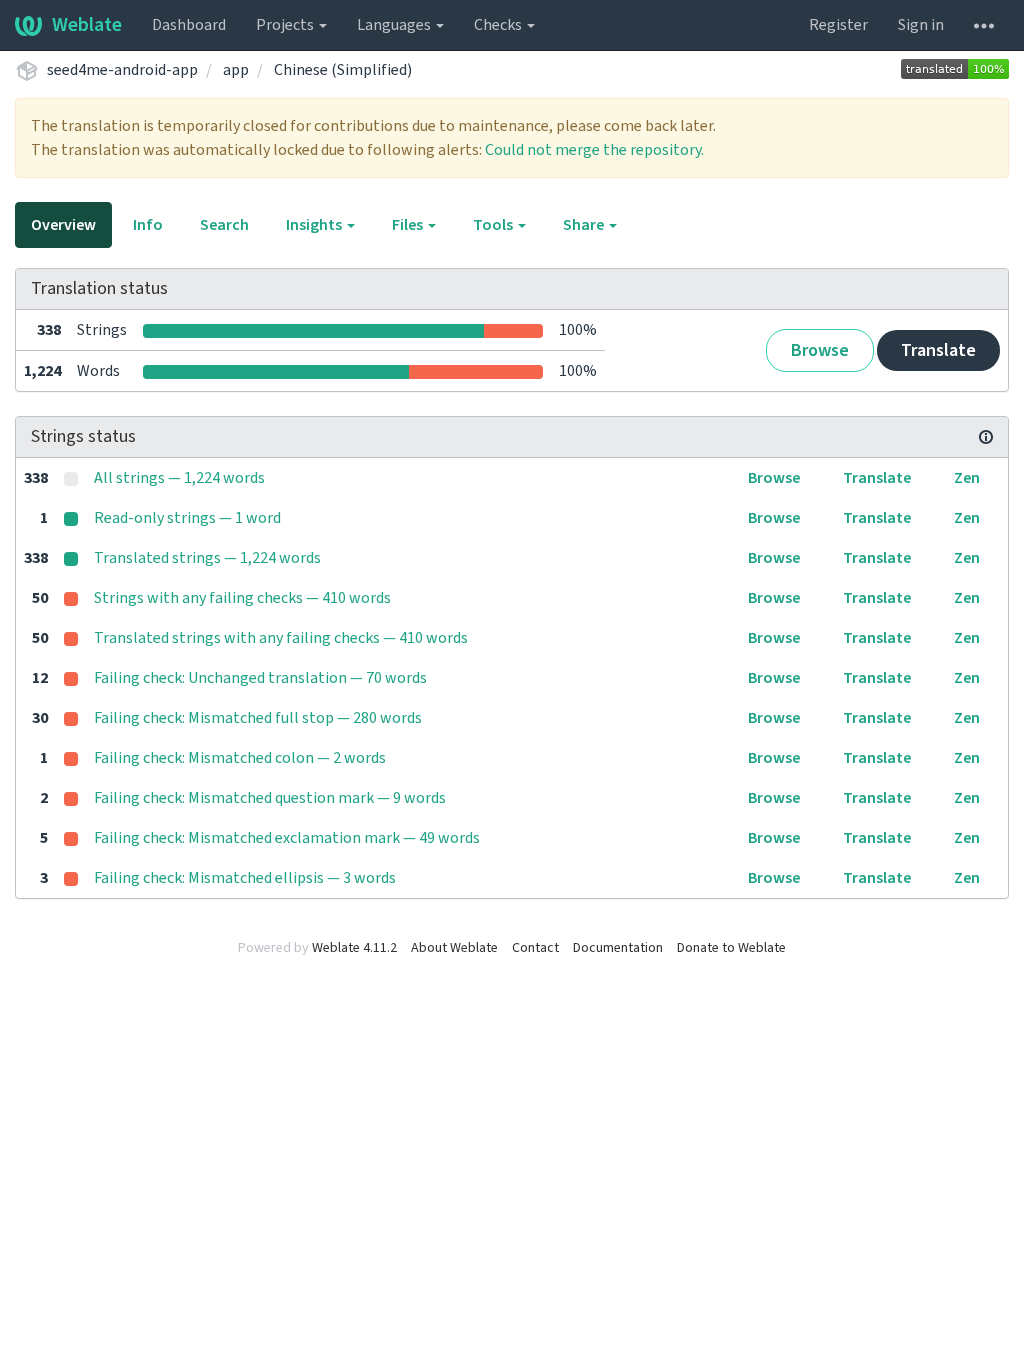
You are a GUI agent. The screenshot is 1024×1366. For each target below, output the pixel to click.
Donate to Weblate (731, 948)
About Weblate (454, 948)
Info (148, 225)
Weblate (87, 25)
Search (224, 225)
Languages (395, 25)
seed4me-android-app (122, 70)
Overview (63, 225)
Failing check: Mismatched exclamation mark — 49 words (287, 838)
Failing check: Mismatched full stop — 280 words (258, 718)
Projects (286, 25)
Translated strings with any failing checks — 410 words (281, 638)
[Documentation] (986, 437)
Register (838, 25)
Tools (494, 225)
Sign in (921, 25)
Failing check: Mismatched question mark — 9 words (270, 798)
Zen (967, 478)
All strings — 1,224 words (179, 478)
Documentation (618, 948)
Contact (535, 948)
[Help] (984, 25)
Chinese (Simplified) (343, 70)
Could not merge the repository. (594, 150)
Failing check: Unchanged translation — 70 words (260, 678)
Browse (820, 350)
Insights (315, 225)
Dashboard (189, 25)
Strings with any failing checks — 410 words (242, 598)
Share (585, 225)
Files (409, 225)
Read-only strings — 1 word (187, 518)
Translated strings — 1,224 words (207, 558)
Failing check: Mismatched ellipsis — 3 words (245, 878)
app (236, 70)
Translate (938, 350)
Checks (499, 25)
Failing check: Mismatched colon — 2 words (240, 758)
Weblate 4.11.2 (354, 948)
